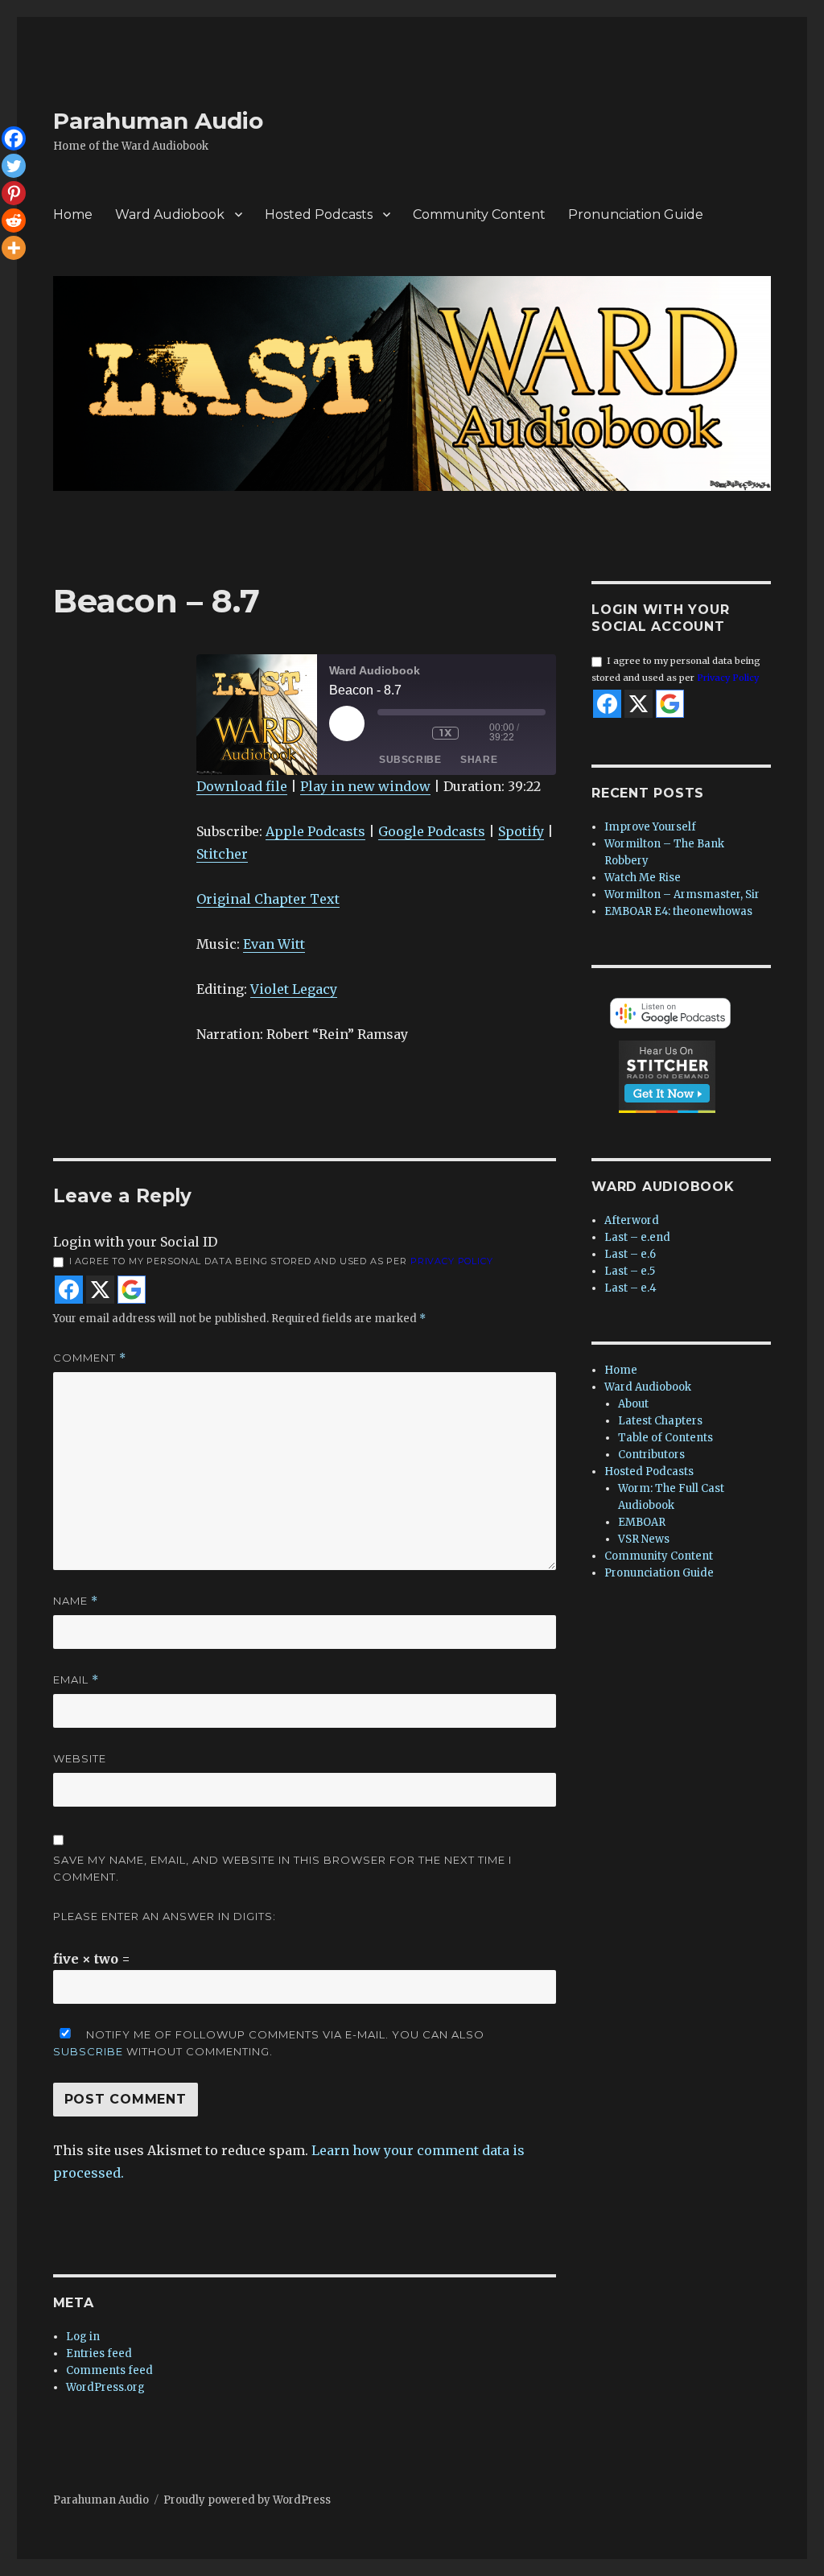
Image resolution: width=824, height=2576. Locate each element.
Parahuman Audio (158, 121)
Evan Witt (274, 944)
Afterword (632, 1220)
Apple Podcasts (315, 831)
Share (479, 760)
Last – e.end (637, 1237)
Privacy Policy (452, 1261)
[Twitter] (14, 166)
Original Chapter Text (268, 899)
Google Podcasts (432, 831)
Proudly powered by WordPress (247, 2500)
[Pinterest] (14, 193)
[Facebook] (14, 138)
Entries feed (99, 2353)
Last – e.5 (630, 1271)
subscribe (88, 2051)
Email (76, 1680)
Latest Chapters (660, 1421)
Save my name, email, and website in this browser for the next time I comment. (282, 1868)
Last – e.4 (630, 1288)
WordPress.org (105, 2387)
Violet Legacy (294, 989)
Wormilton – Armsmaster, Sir (682, 894)
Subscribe (410, 760)
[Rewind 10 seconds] (416, 733)
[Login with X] (100, 1290)
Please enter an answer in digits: (165, 1916)
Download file (242, 786)
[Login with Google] (132, 1290)
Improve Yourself (650, 827)
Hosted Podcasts (319, 214)
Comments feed (109, 2370)
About (633, 1404)
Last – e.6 (630, 1254)
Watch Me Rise (643, 878)
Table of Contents (665, 1438)
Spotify (521, 831)
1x (445, 733)
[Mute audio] (389, 733)
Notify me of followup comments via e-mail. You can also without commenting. (269, 2043)
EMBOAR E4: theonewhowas (678, 911)
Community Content (479, 214)
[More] (14, 248)
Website (80, 1758)
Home (73, 214)
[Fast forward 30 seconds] (478, 733)
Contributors (651, 1455)
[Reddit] (14, 221)
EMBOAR (642, 1522)
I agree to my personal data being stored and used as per (281, 1261)
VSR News (644, 1539)
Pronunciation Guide (636, 214)
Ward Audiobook (170, 214)
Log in (83, 2337)
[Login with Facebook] (69, 1290)
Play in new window (365, 786)
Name (76, 1601)
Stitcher (222, 854)
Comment (90, 1358)
